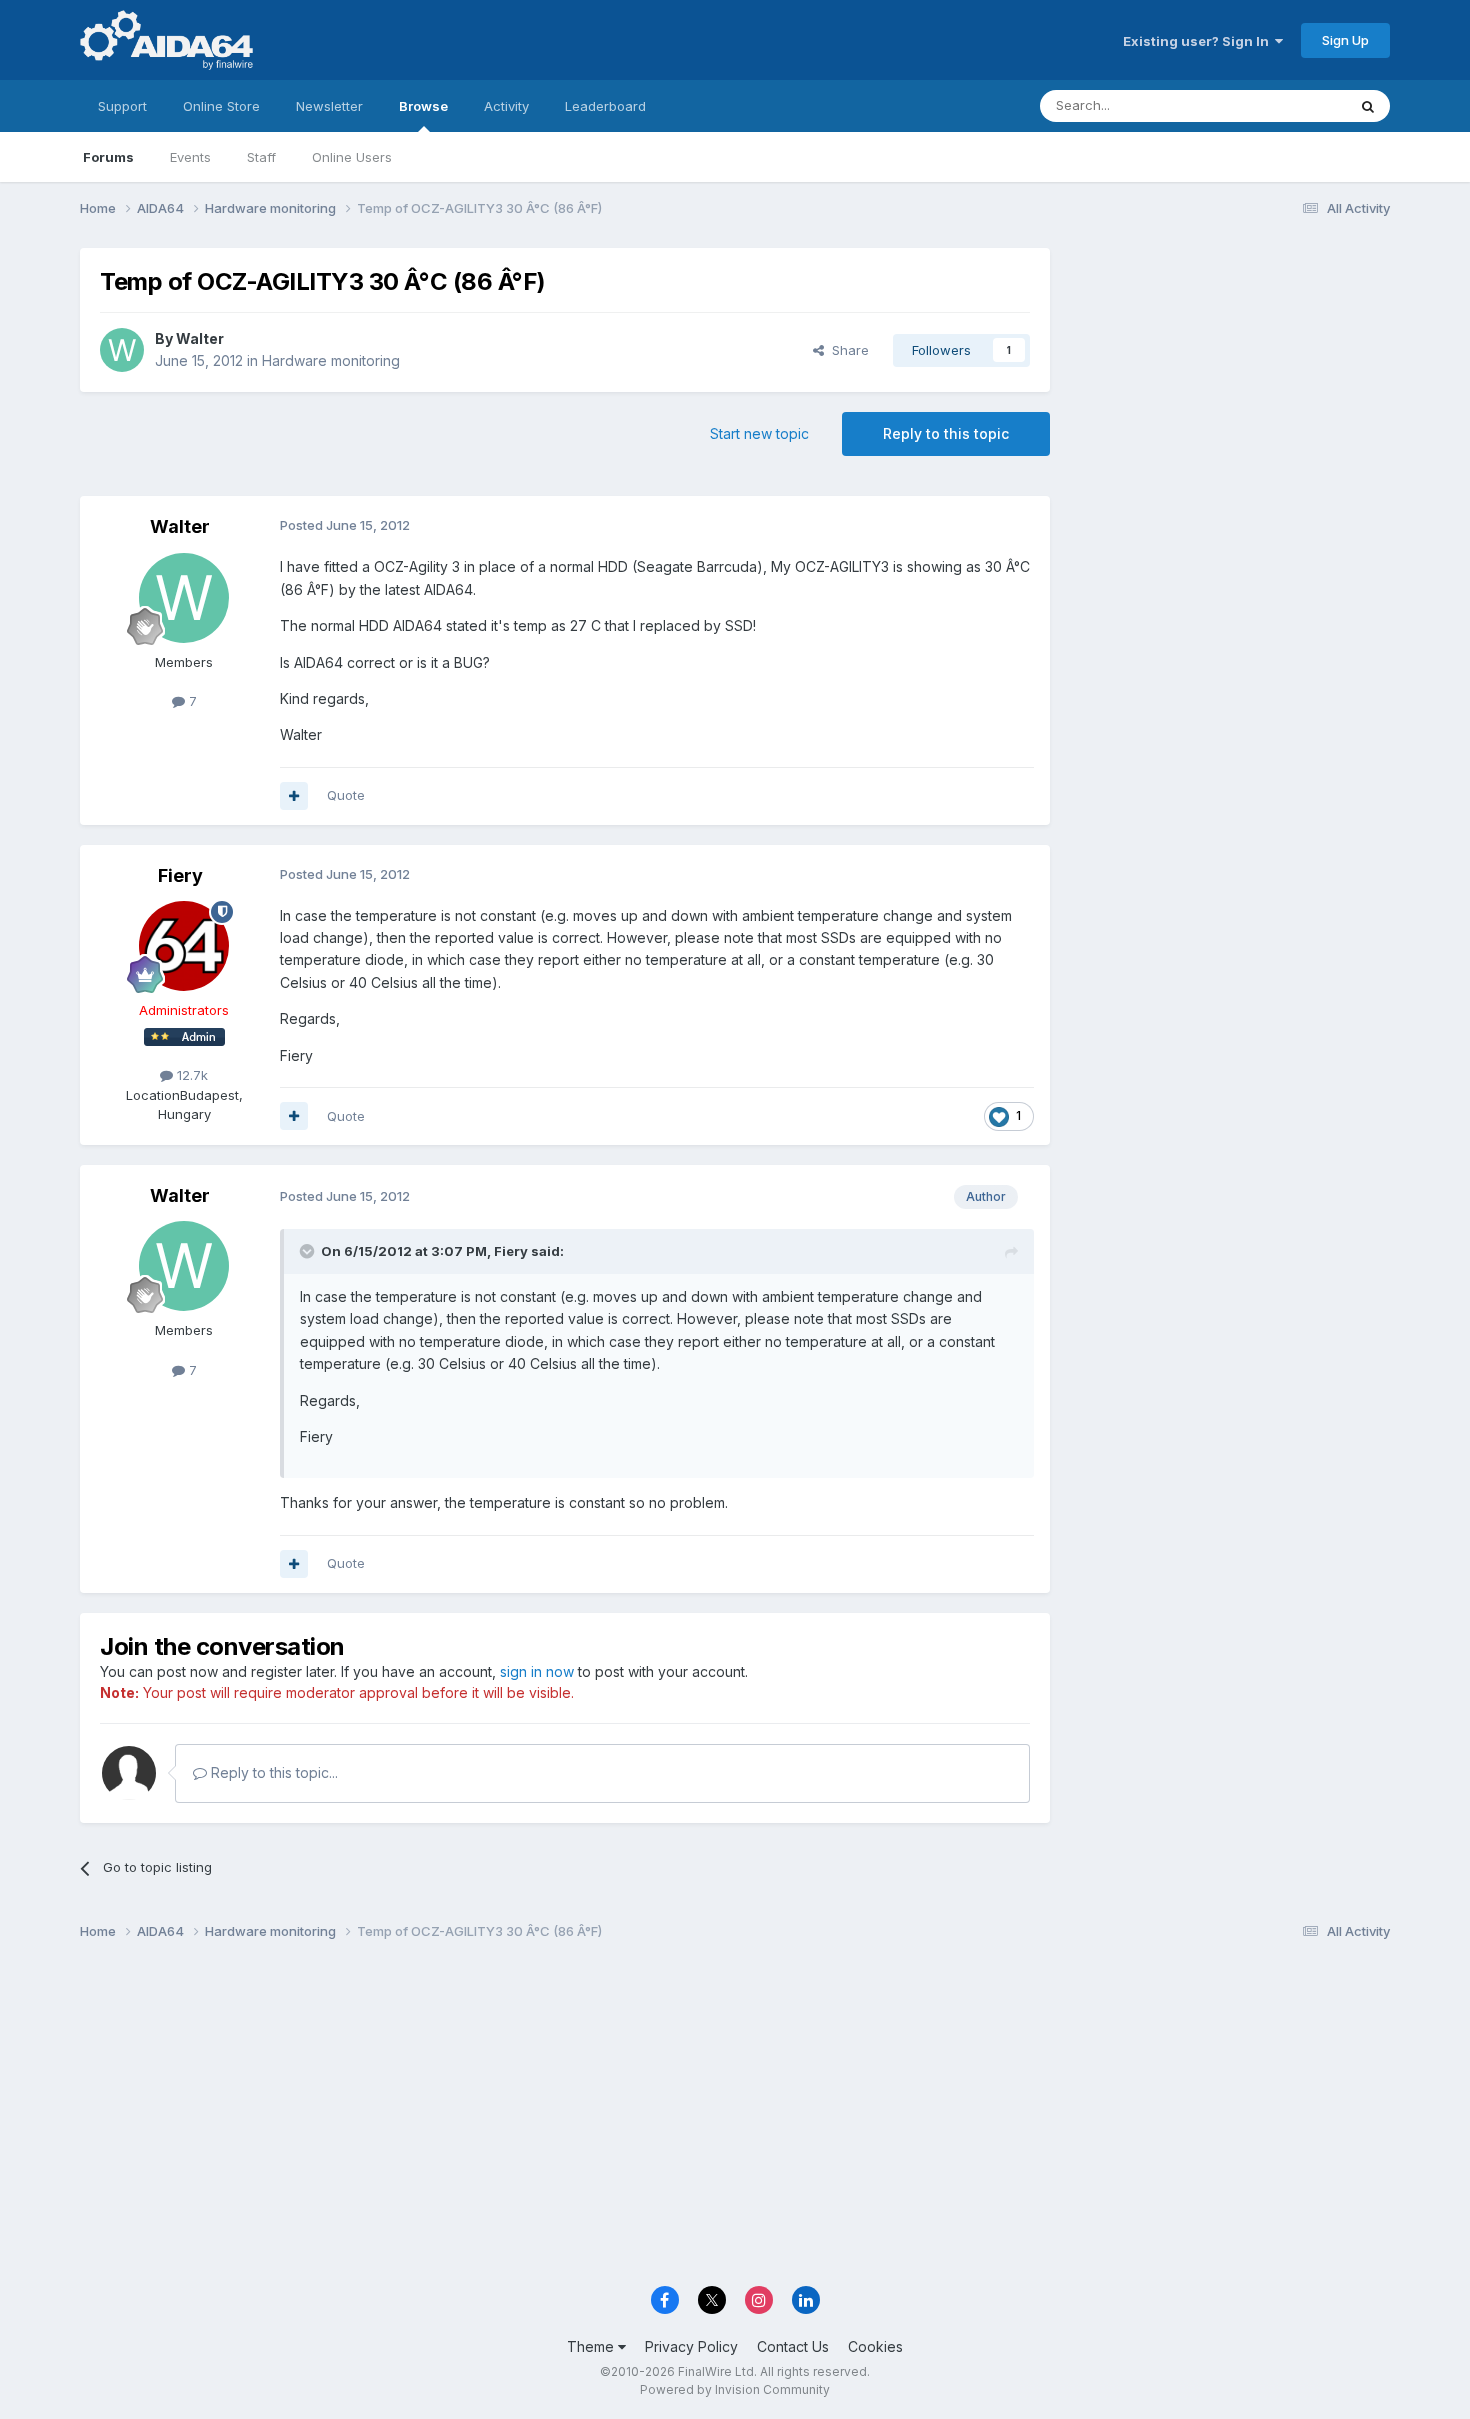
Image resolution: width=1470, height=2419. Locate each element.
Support (122, 106)
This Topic (1287, 105)
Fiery (180, 875)
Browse (423, 106)
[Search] (1368, 106)
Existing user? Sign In (1199, 41)
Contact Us (793, 2346)
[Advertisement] (1230, 381)
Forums (108, 157)
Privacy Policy (691, 2346)
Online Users (352, 157)
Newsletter (329, 106)
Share (846, 350)
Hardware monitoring (331, 360)
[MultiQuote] (294, 796)
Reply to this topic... (272, 1772)
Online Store (221, 106)
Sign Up (1345, 40)
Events (190, 157)
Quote (346, 795)
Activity (506, 106)
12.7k (190, 1075)
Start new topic (759, 433)
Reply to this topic (946, 433)
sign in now (537, 1671)
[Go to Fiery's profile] (184, 946)
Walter (200, 338)
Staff (261, 157)
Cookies (875, 2346)
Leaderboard (605, 106)
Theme (592, 2346)
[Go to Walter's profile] (122, 350)
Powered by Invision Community (735, 2389)
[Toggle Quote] (309, 1251)
